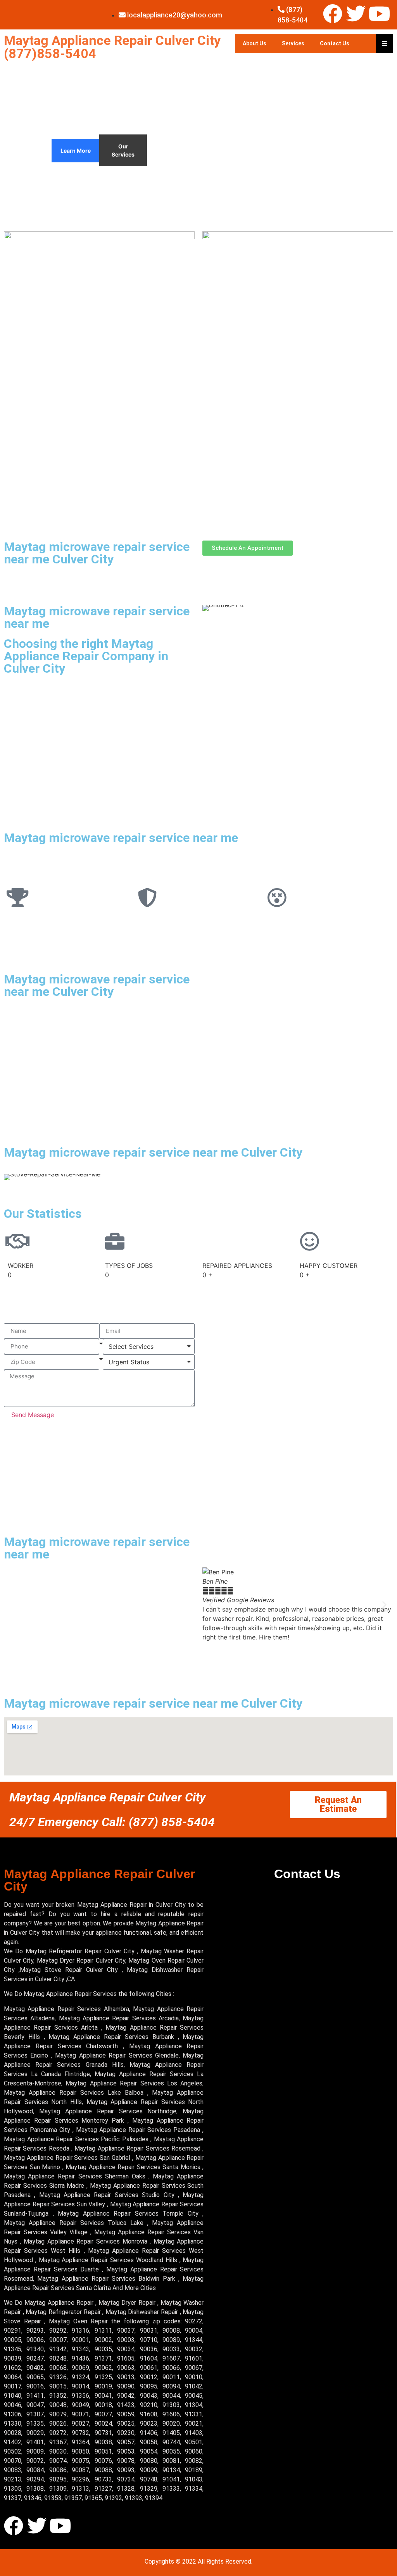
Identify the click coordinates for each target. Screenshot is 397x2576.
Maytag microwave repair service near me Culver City (97, 553)
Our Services (123, 150)
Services (293, 43)
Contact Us (335, 43)
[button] (211, 1605)
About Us (255, 43)
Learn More (76, 151)
